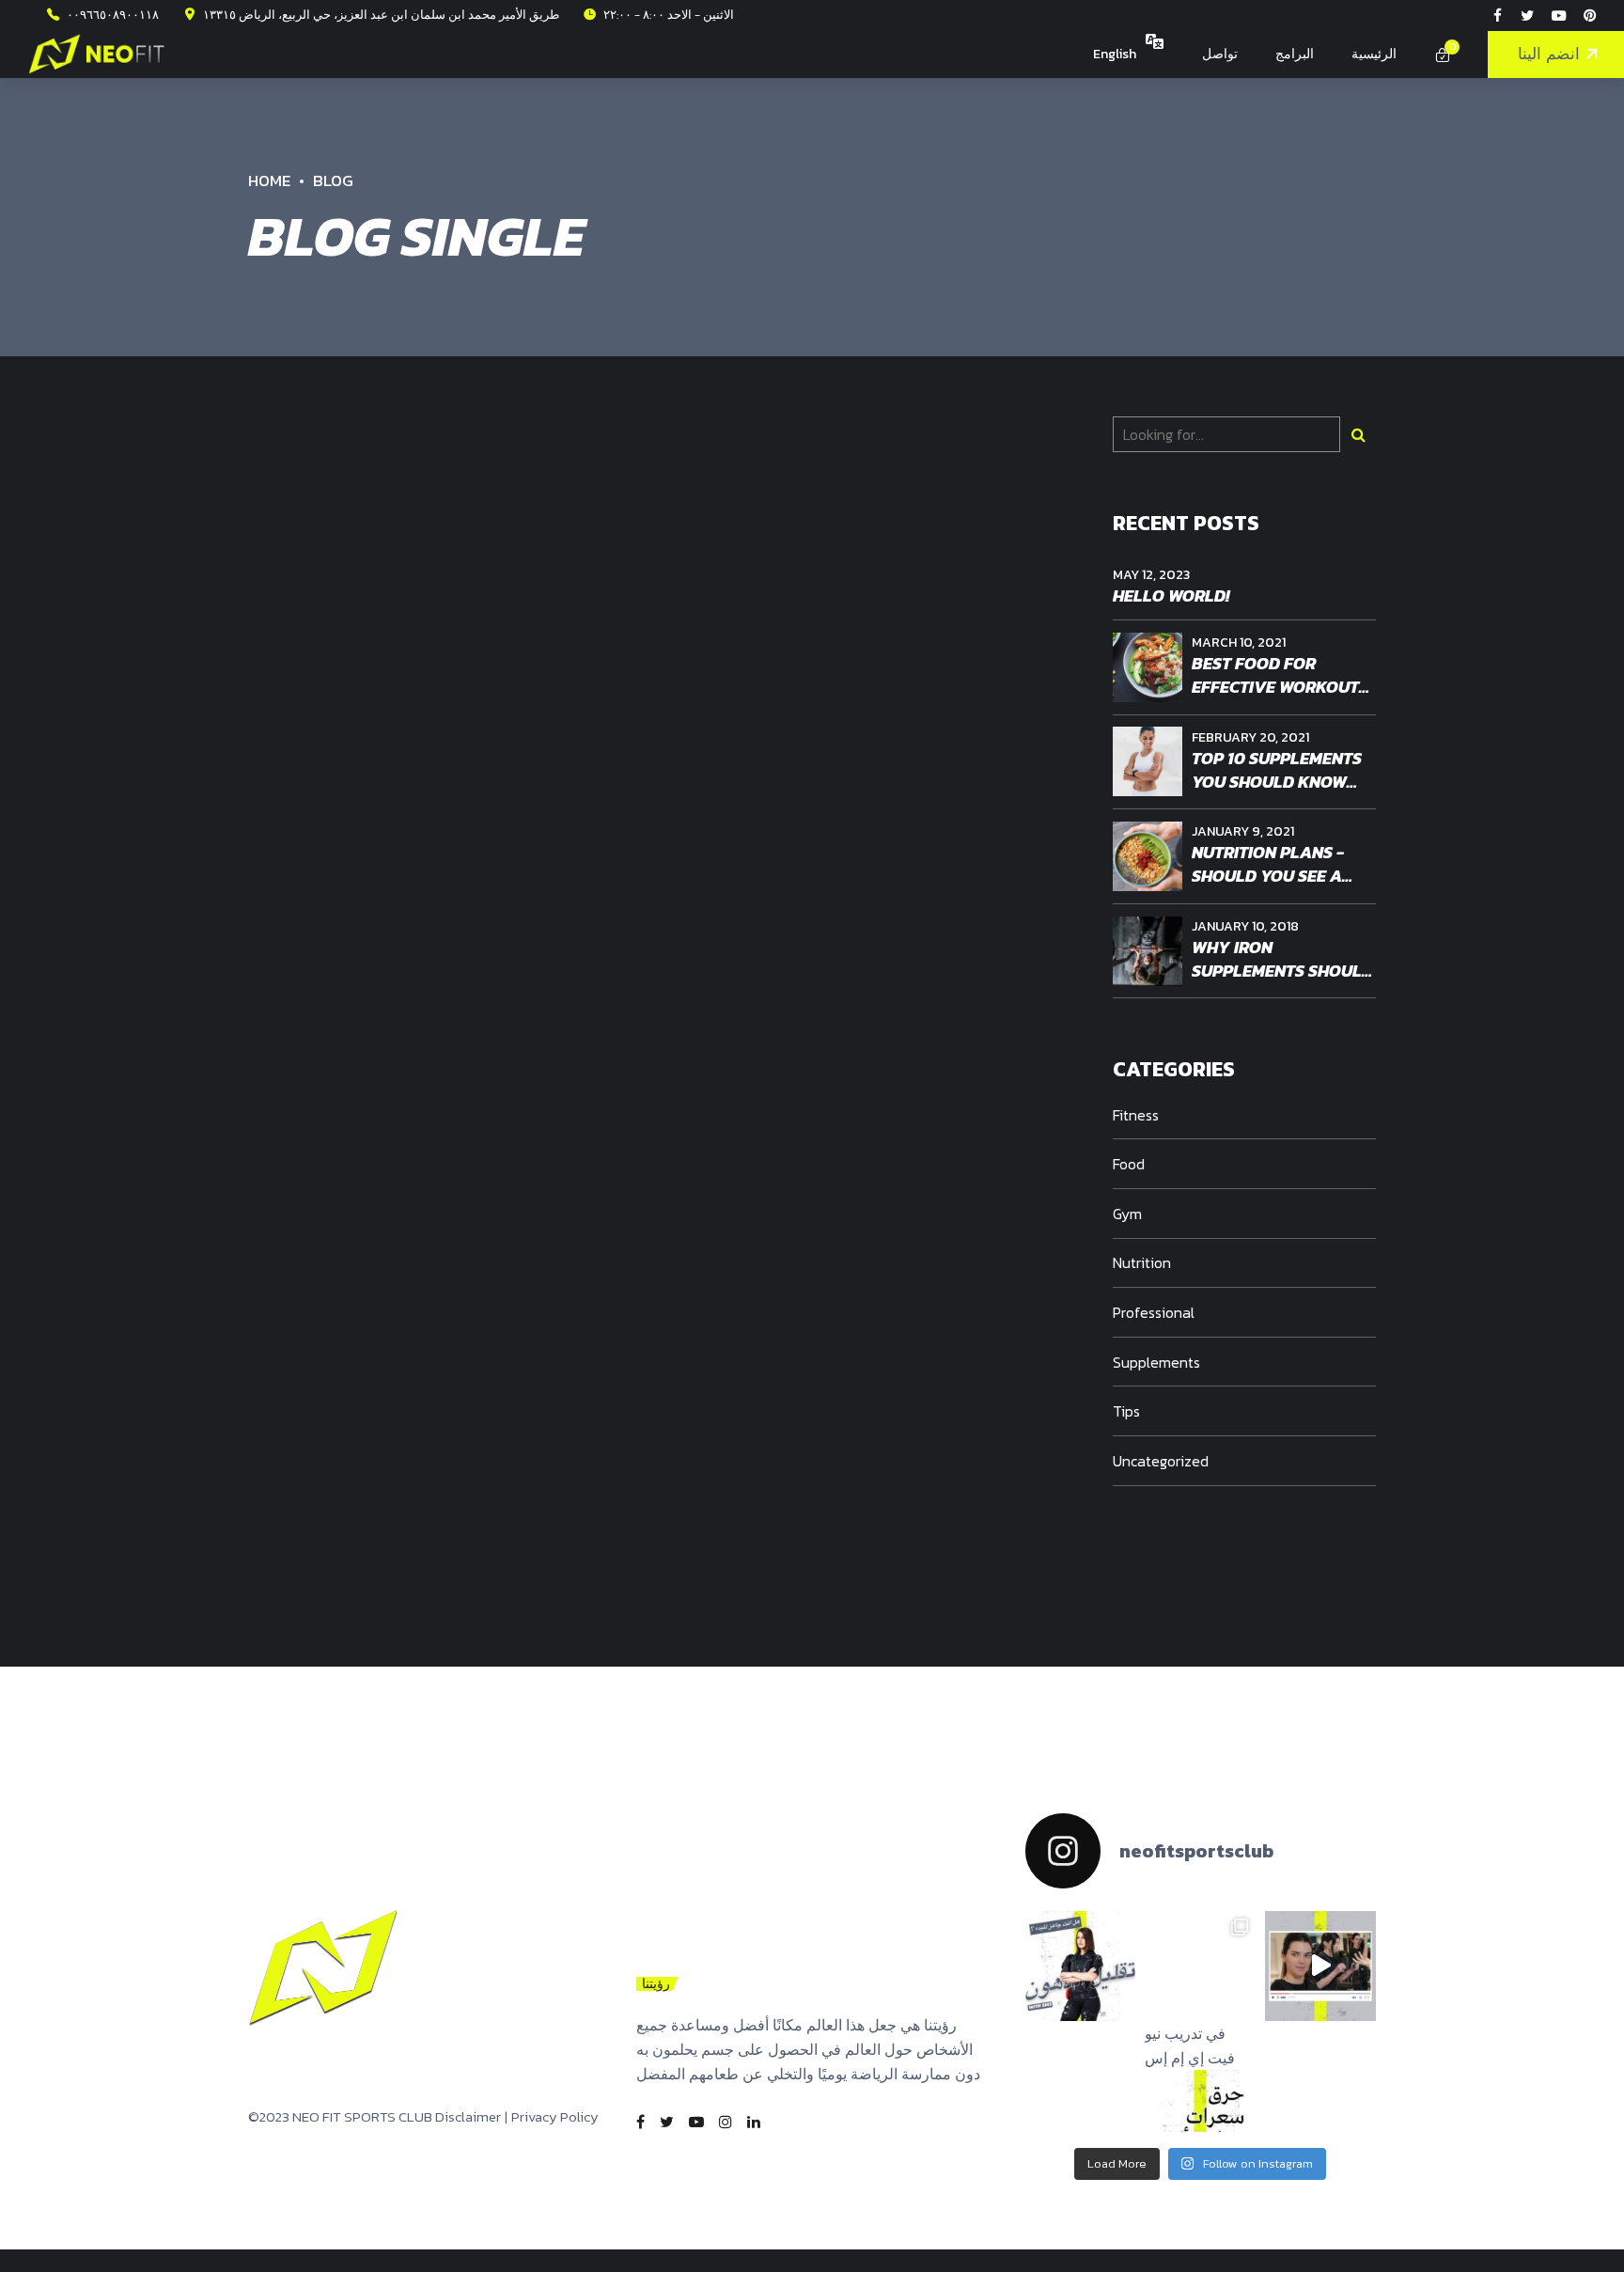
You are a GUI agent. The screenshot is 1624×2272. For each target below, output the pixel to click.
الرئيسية (1374, 54)
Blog (333, 180)
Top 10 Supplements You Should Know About (1277, 782)
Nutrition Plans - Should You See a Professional (1268, 876)
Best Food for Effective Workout (1275, 675)
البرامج (1295, 54)
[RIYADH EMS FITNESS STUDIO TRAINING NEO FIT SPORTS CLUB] (323, 1968)
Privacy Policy (555, 2116)
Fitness (1136, 1115)
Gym (1127, 1214)
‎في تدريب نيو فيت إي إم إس (1190, 2045)
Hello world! (1171, 595)
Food (1129, 1164)
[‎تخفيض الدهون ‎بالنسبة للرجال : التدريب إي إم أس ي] (1081, 1966)
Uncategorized (1161, 1461)
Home (269, 180)
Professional (1154, 1312)
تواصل (1220, 54)
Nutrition (1142, 1262)
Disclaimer (468, 2116)
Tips (1126, 1411)
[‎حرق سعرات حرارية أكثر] (1200, 1966)
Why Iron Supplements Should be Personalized (1282, 971)
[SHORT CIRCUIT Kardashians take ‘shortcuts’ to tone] (1320, 1966)
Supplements (1156, 1362)
